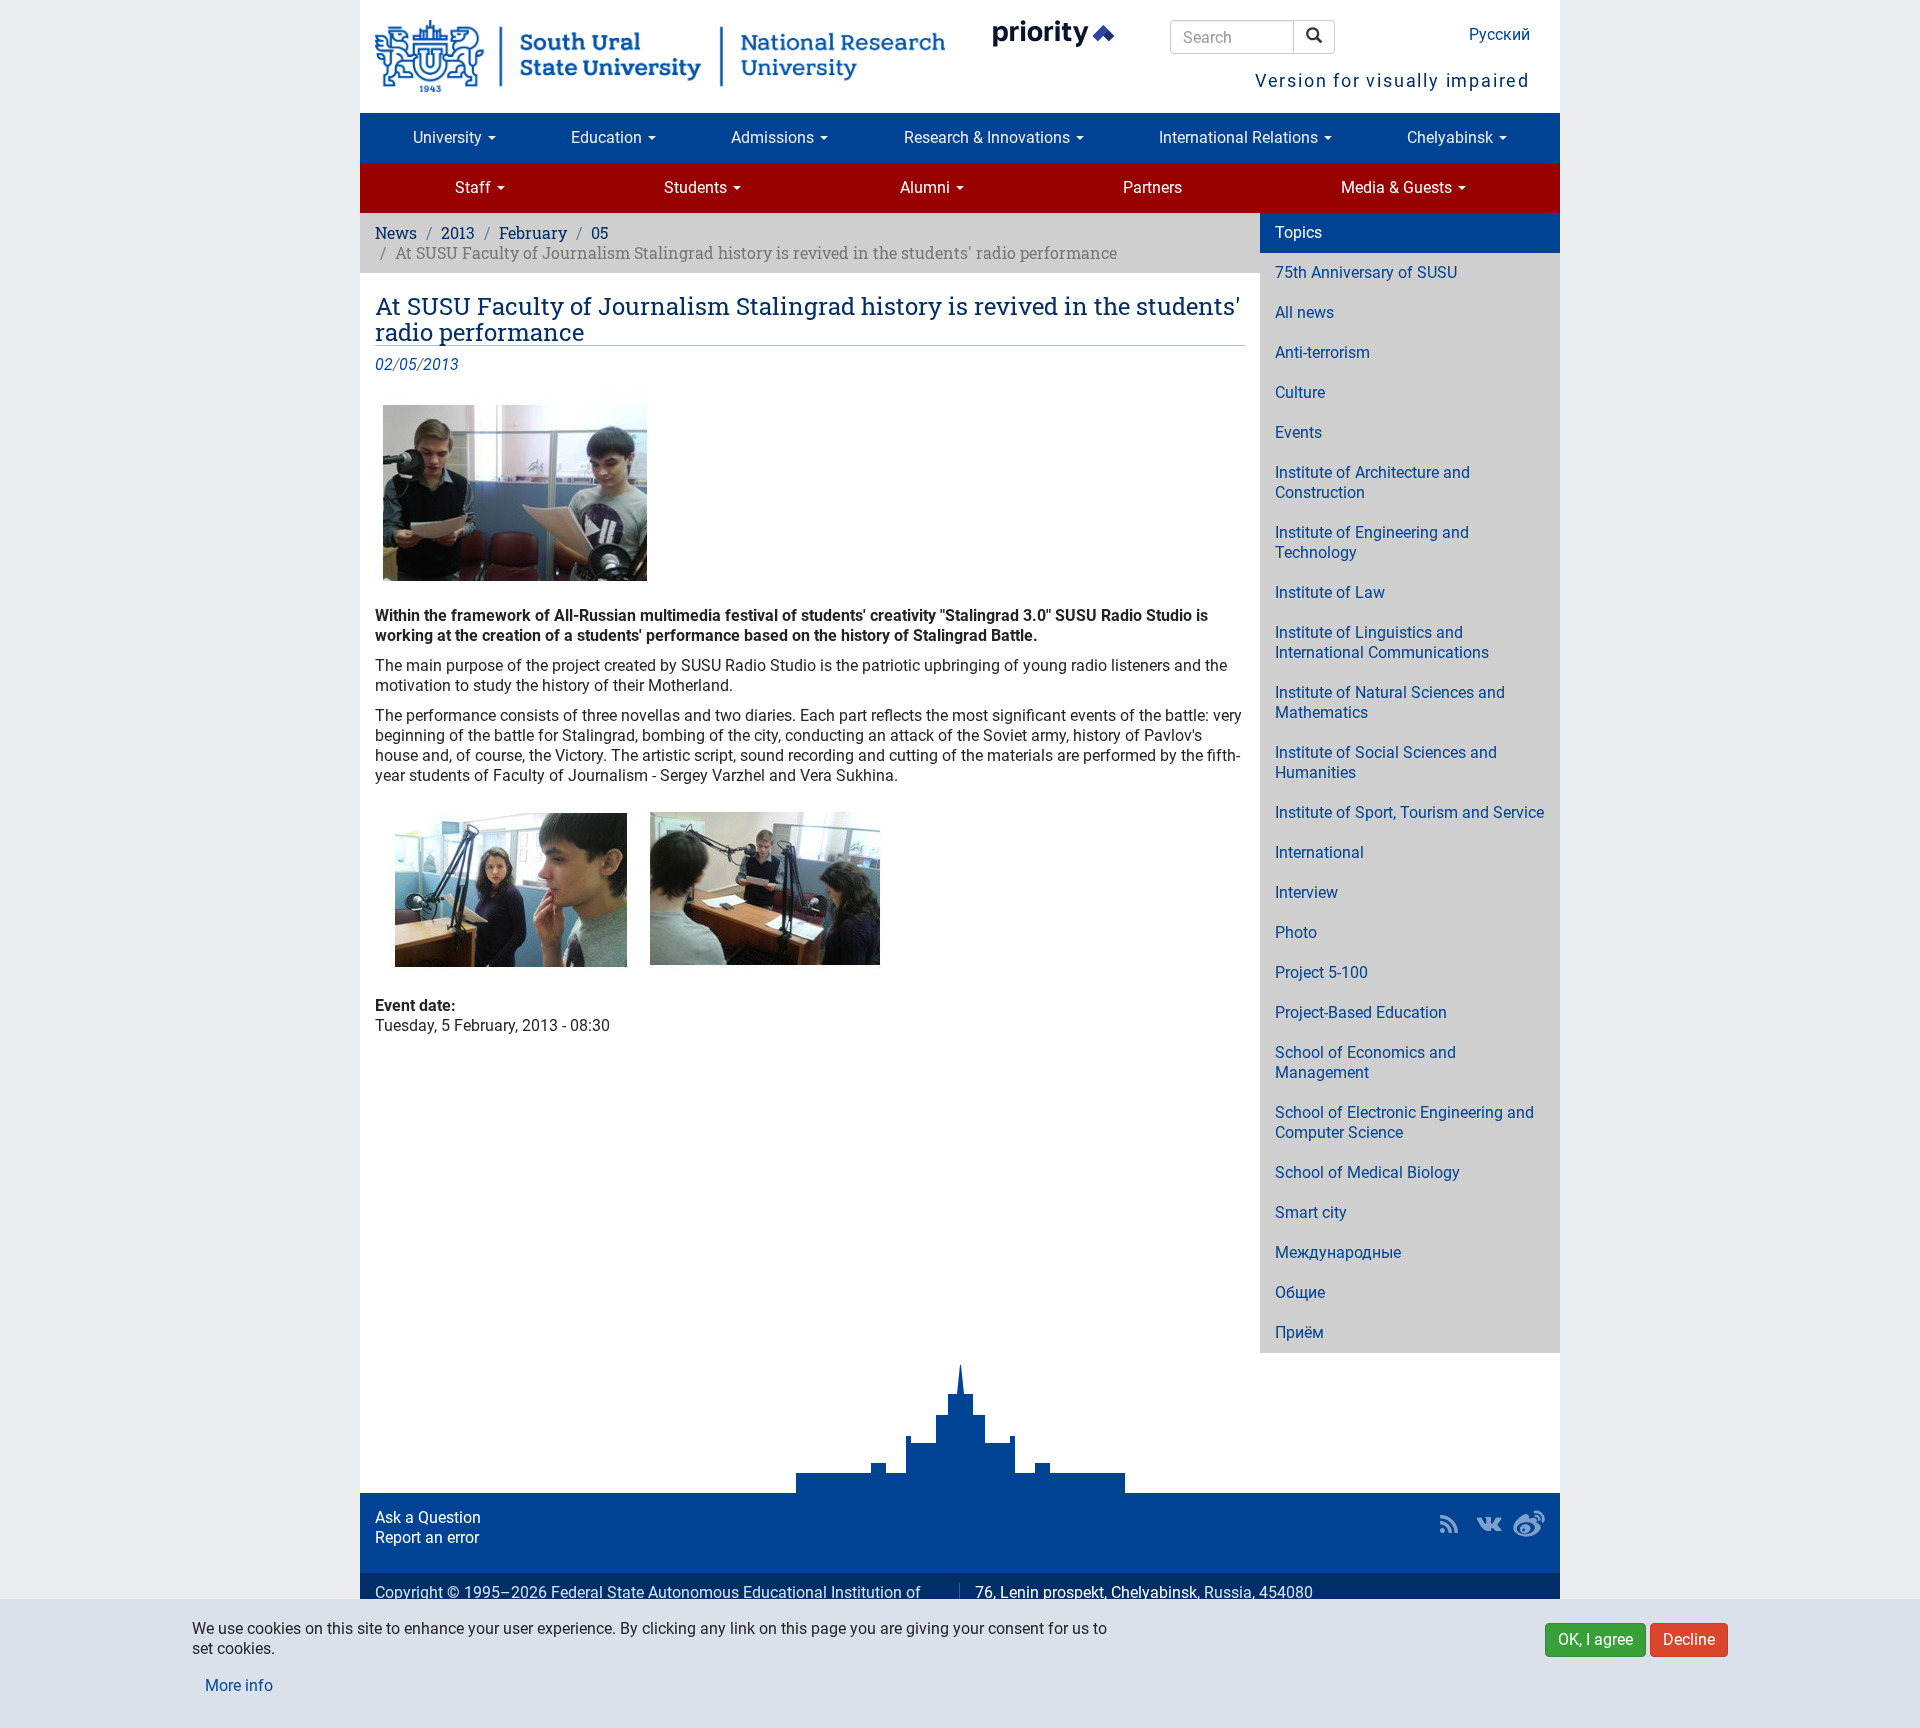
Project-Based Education (1361, 1012)
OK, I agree (1595, 1639)
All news (1304, 312)
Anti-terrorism (1322, 352)
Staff (475, 187)
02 (384, 364)
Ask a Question (428, 1517)
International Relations (1240, 137)
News (396, 232)
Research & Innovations (989, 137)
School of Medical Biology (1367, 1172)
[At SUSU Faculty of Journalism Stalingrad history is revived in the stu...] (810, 488)
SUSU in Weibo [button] (1529, 1524)
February (533, 232)
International (1319, 852)
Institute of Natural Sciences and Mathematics (1390, 702)
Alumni (927, 187)
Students (697, 187)
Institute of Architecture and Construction (1372, 482)
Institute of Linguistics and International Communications (1382, 642)
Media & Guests (1398, 187)
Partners (1152, 187)
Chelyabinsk (1452, 137)
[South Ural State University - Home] (660, 56)
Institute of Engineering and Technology (1372, 542)
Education (608, 137)
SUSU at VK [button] (1489, 1524)
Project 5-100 (1321, 972)
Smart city (1311, 1212)
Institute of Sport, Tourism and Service (1409, 812)
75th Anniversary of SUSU (1366, 272)
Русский (1499, 34)
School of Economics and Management (1365, 1062)
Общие (1300, 1292)
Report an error (427, 1537)
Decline (1689, 1639)
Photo (1296, 932)
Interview (1306, 892)
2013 (458, 232)
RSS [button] (1449, 1524)
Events (1298, 432)
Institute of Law (1330, 592)
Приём (1299, 1332)
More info (239, 1685)
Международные (1338, 1252)
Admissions (774, 137)
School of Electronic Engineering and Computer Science (1404, 1122)
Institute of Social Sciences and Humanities (1386, 762)
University (449, 137)
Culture (1300, 392)
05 (599, 232)
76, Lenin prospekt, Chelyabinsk (1086, 1592)
